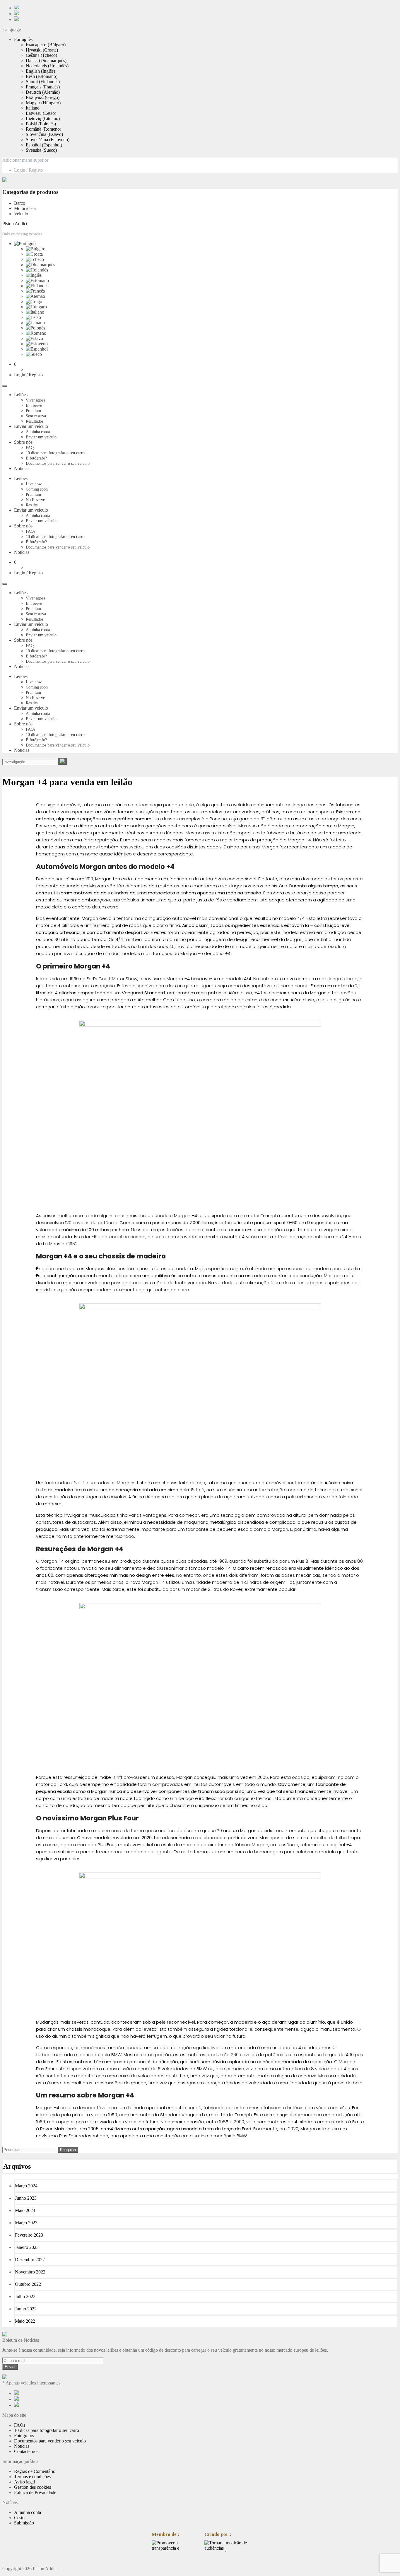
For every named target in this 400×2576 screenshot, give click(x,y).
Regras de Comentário (35, 2471)
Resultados (35, 421)
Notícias (22, 468)
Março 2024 (26, 2186)
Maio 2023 (25, 2210)
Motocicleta (25, 208)
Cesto (19, 2518)
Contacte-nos (26, 2451)
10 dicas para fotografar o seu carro (55, 453)
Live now (34, 484)
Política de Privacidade (35, 2492)
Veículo (21, 214)
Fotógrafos (24, 2436)
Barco (20, 203)
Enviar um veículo (31, 426)
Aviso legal (24, 2482)
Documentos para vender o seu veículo (58, 463)
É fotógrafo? (36, 458)
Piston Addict (15, 224)
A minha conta (38, 432)
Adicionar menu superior (25, 160)
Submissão (24, 2523)
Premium (33, 411)
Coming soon (37, 489)
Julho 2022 (25, 2296)
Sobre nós (23, 442)
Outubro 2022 (28, 2284)
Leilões (21, 395)
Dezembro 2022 (30, 2260)
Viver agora (35, 400)
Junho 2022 (26, 2309)
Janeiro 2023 (27, 2247)
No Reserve (35, 500)
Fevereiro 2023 (29, 2235)
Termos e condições (32, 2477)
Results (32, 505)
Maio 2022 (25, 2321)
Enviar (10, 2367)
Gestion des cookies (33, 2487)
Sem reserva (36, 416)
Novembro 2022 (30, 2272)
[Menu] (5, 386)
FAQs (30, 448)
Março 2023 (26, 2223)
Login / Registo (28, 170)
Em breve (34, 405)
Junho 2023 (26, 2198)
